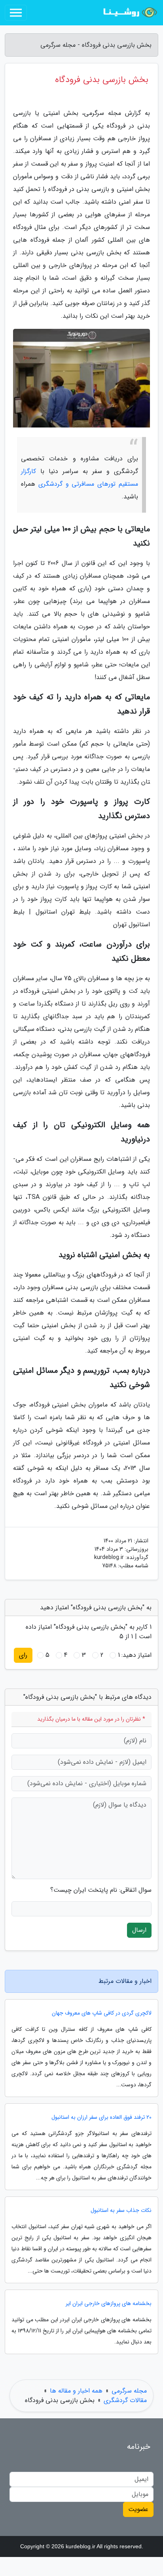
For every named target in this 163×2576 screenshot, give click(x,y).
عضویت (138, 2509)
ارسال (139, 1930)
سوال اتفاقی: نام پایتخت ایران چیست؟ (101, 1890)
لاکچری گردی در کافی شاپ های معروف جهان (102, 2013)
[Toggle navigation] (16, 13)
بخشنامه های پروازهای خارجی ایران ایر (109, 2304)
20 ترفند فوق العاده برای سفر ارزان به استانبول (101, 2117)
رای (23, 1655)
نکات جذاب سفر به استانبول (121, 2211)
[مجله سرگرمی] (129, 13)
